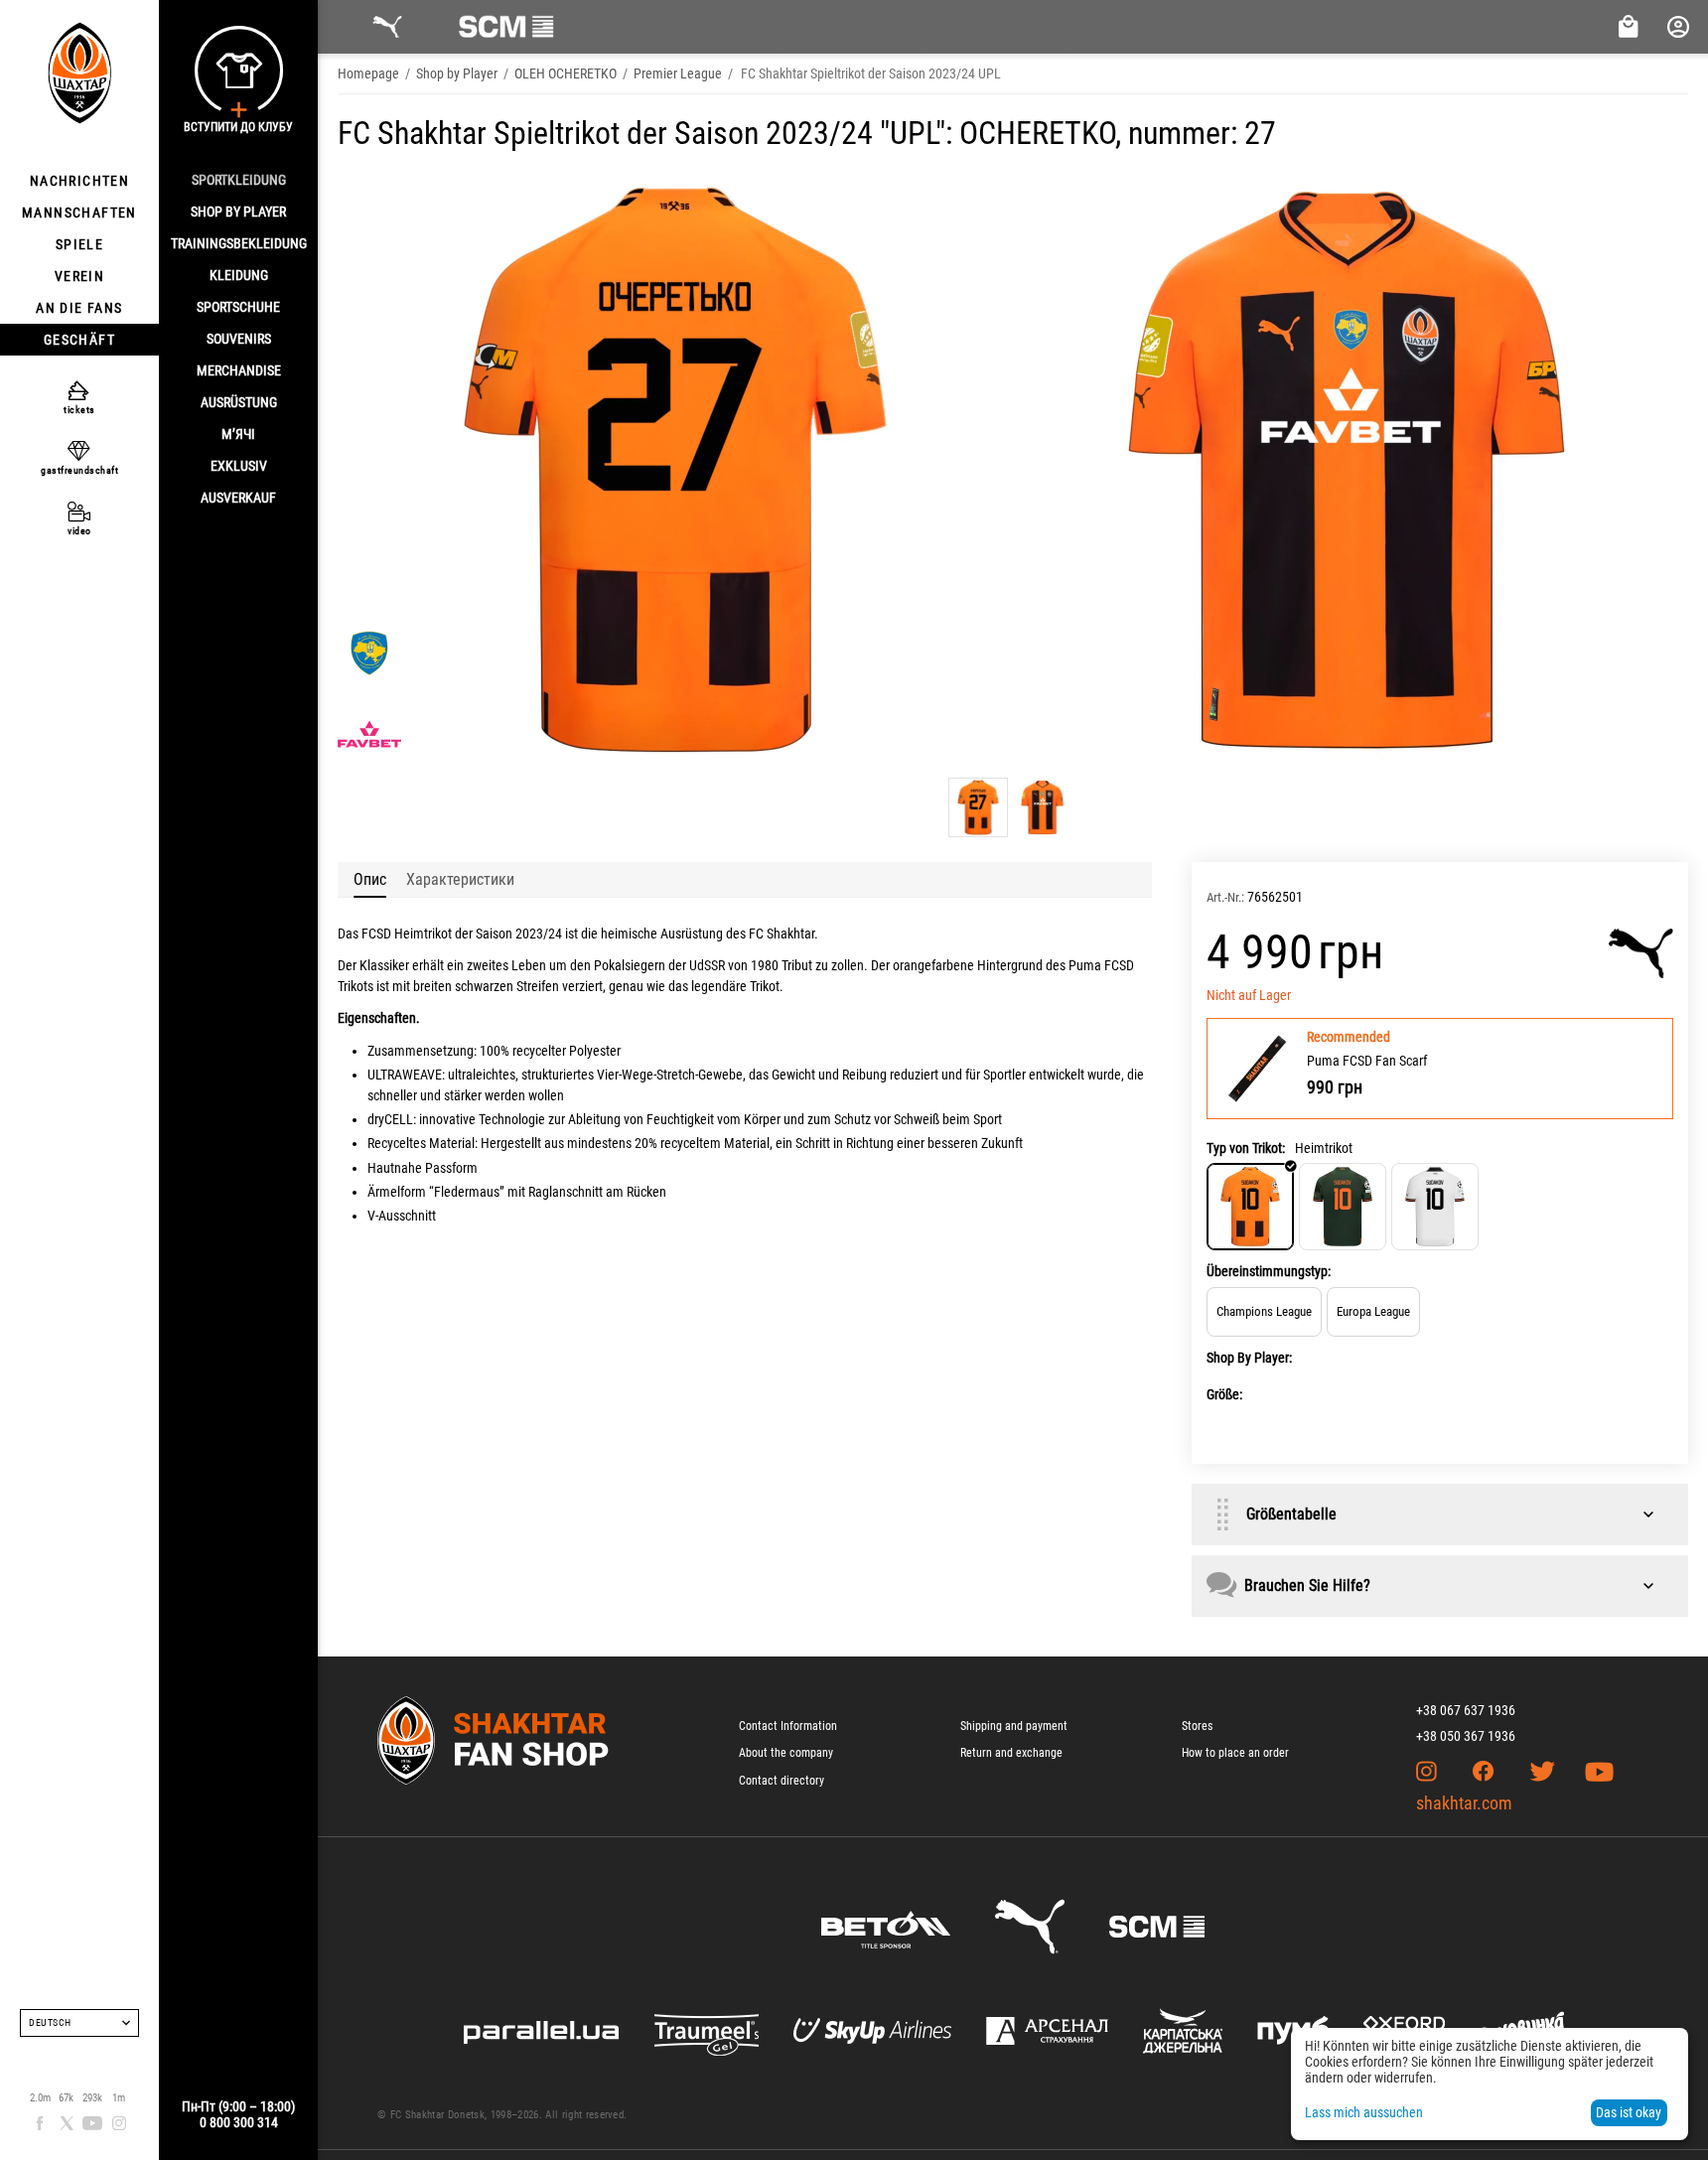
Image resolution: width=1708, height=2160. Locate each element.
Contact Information (788, 1726)
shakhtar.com (1464, 1803)
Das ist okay (1629, 2112)
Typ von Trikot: (1246, 1148)
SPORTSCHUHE (238, 307)
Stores (1197, 1726)
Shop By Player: (1249, 1358)
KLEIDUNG (239, 275)
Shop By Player (238, 212)
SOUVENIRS (239, 339)
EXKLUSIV (239, 466)
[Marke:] (1641, 953)
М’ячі (238, 434)
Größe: (1224, 1394)
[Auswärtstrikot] (1343, 1207)
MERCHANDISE (239, 370)
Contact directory (782, 1781)
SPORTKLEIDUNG (239, 180)
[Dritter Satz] (1435, 1207)
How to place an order (1235, 1753)
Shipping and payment (1014, 1726)
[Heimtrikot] (1250, 1207)
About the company (786, 1753)
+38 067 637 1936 (1466, 1710)
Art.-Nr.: (1225, 897)
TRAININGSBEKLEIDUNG (239, 243)
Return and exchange (1011, 1753)
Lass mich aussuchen (1364, 2112)
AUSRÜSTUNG (239, 402)
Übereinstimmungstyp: (1269, 1271)
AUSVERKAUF (238, 498)
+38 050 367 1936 (1466, 1736)
